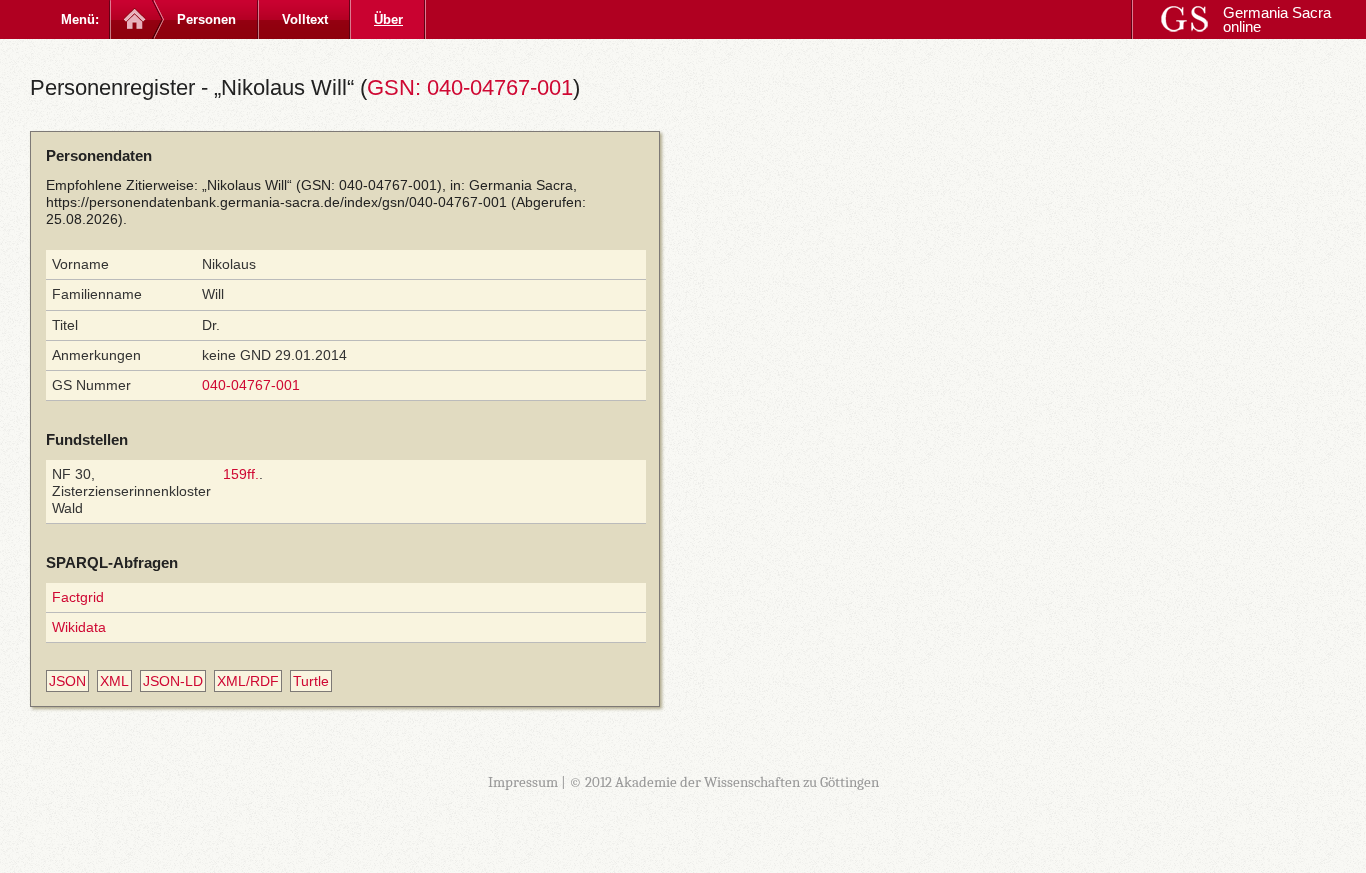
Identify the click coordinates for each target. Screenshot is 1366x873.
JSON (67, 681)
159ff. (241, 474)
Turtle (311, 681)
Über (388, 19)
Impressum (523, 782)
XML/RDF (248, 681)
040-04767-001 (251, 385)
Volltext (305, 19)
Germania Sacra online (1277, 19)
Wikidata (79, 627)
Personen (206, 19)
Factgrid (78, 597)
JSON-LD (173, 681)
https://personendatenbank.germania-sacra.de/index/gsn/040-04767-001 (276, 202)
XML (114, 681)
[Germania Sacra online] (132, 19)
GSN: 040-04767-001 (470, 87)
